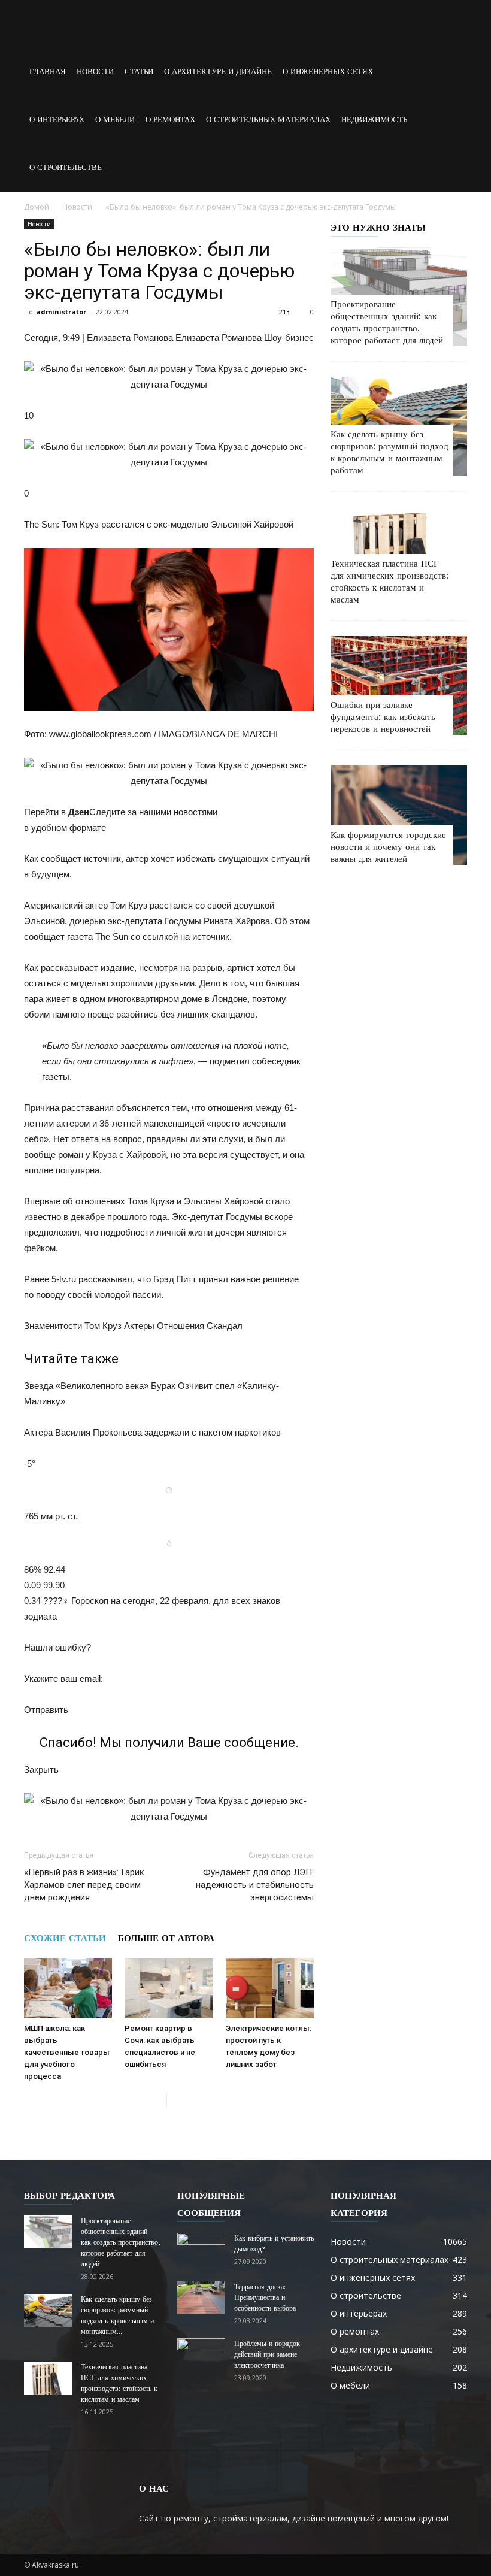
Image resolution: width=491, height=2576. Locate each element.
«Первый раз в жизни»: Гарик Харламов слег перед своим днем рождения (84, 1885)
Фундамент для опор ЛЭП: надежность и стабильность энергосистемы (255, 1885)
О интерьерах (57, 119)
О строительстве (66, 167)
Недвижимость (374, 119)
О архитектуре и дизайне (218, 72)
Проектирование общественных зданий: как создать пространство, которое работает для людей (120, 2242)
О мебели (115, 119)
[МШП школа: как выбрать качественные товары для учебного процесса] (68, 1988)
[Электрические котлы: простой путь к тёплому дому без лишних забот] (270, 1988)
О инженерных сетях (328, 72)
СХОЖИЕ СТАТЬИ (65, 1938)
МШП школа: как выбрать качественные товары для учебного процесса (67, 2052)
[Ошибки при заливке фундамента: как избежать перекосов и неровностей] (399, 685)
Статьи (139, 72)
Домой (37, 207)
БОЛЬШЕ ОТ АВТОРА (166, 1938)
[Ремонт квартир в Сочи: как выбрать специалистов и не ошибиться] (169, 1988)
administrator (61, 312)
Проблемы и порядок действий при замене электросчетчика (267, 2354)
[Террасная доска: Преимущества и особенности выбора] (201, 2298)
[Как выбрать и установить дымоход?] (201, 2250)
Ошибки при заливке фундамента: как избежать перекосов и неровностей (383, 717)
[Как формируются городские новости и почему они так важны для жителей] (399, 815)
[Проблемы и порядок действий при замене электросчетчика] (201, 2355)
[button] (453, 96)
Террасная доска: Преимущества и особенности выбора (265, 2297)
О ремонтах (170, 119)
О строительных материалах (268, 119)
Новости (95, 72)
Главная (48, 72)
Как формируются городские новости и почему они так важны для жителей (388, 847)
